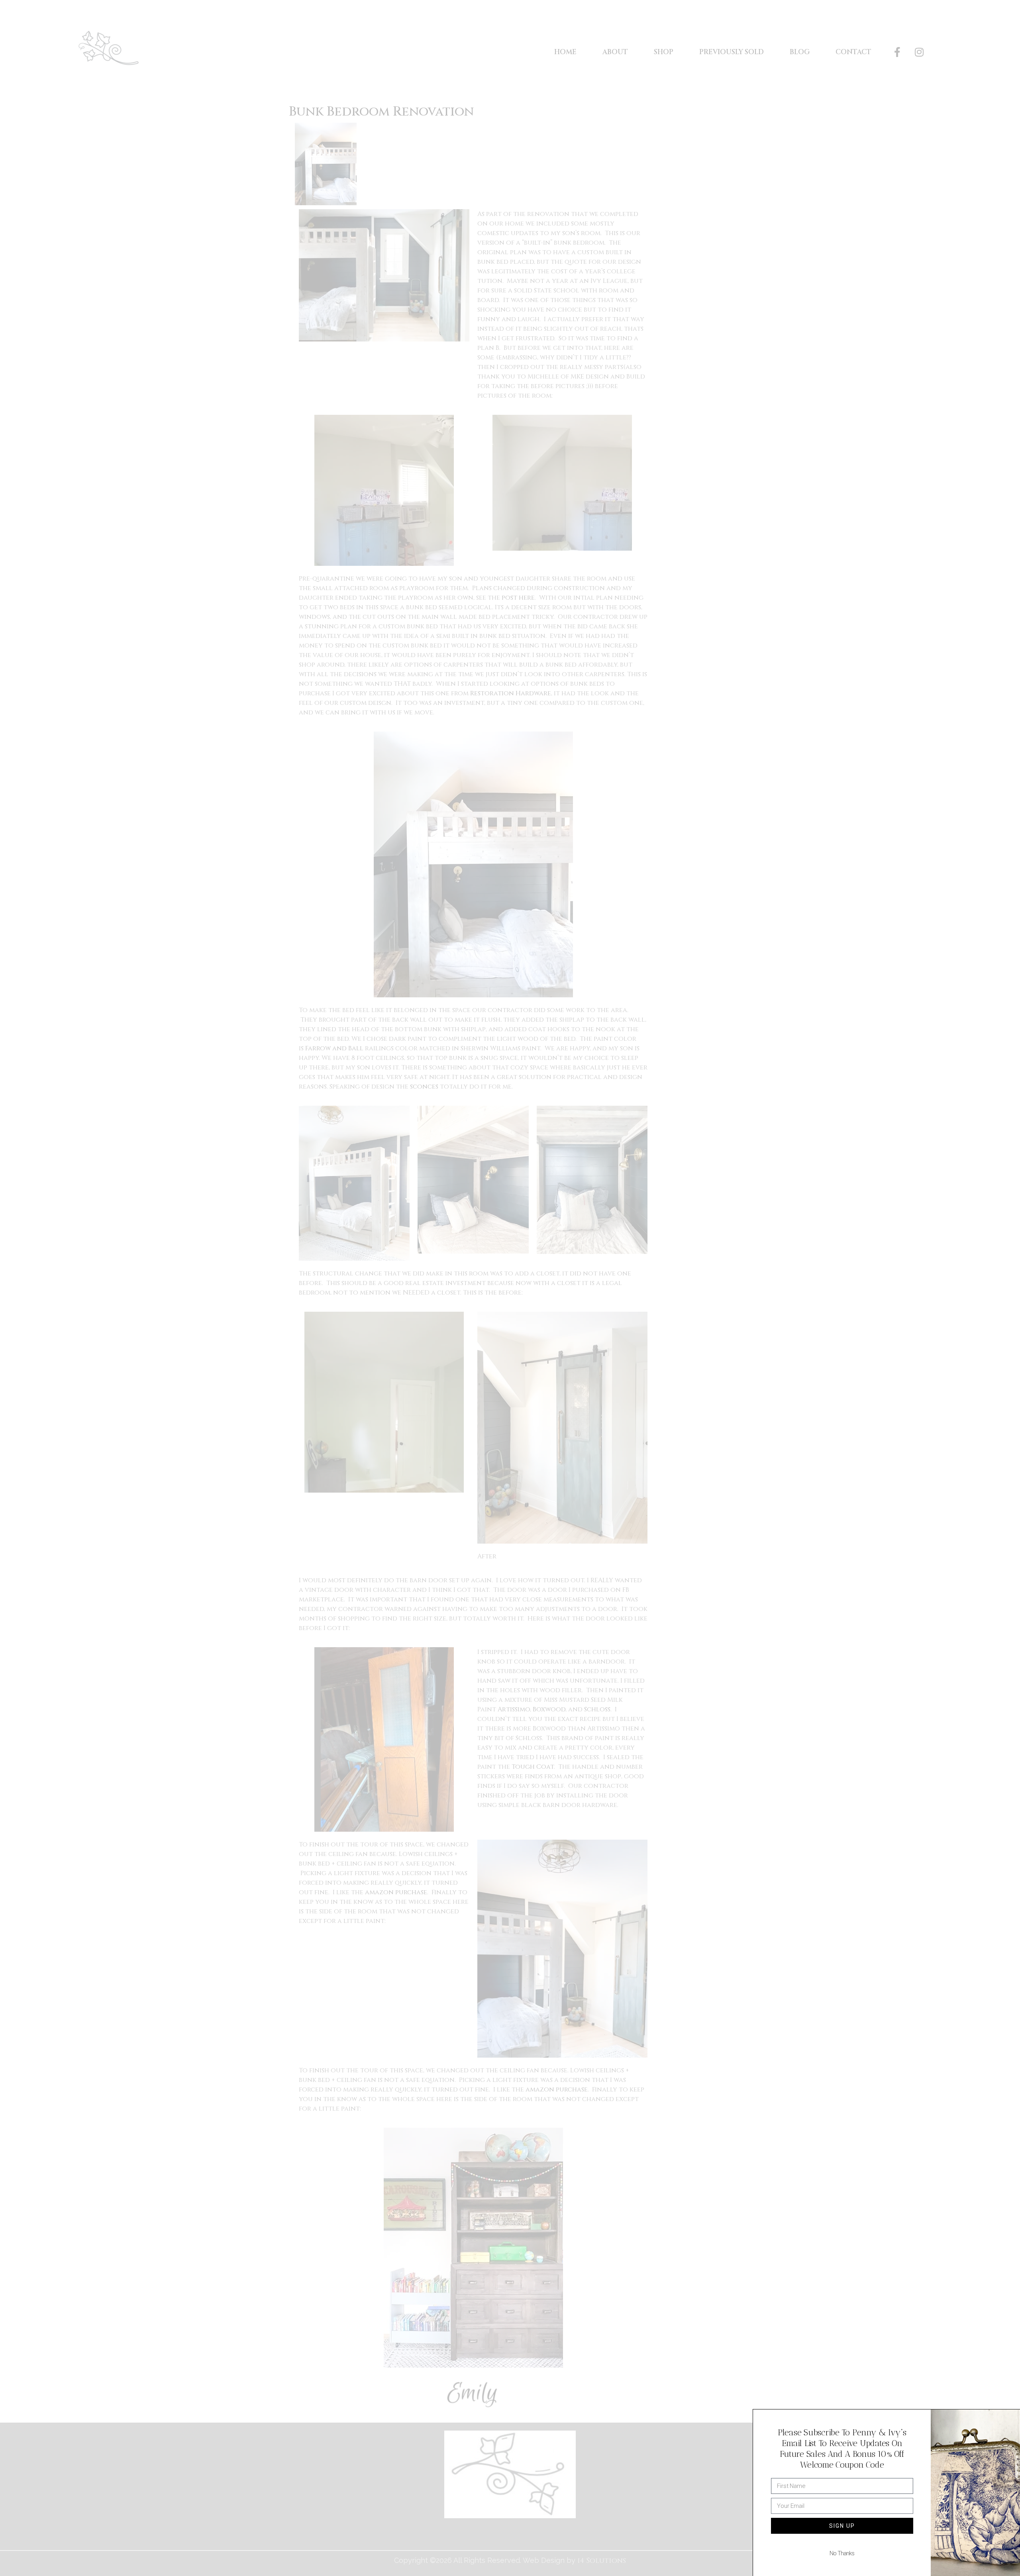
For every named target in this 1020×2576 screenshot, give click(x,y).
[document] (510, 1288)
